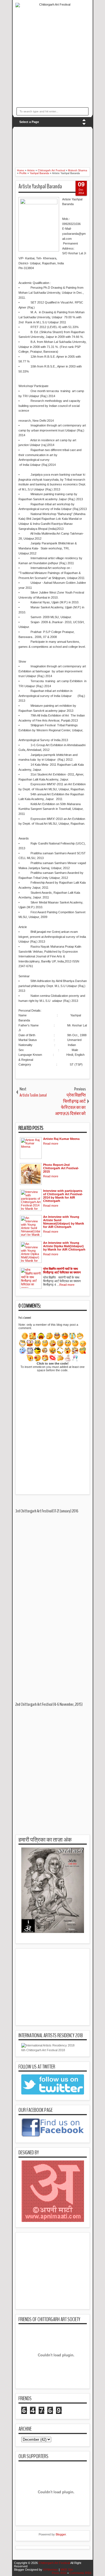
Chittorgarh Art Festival (54, 2563)
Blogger (61, 2534)
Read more (51, 1144)
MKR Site (67, 2570)
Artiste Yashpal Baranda (40, 186)
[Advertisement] (60, 144)
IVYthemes (51, 2570)
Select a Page (29, 122)
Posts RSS (59, 2573)
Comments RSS (80, 2573)
